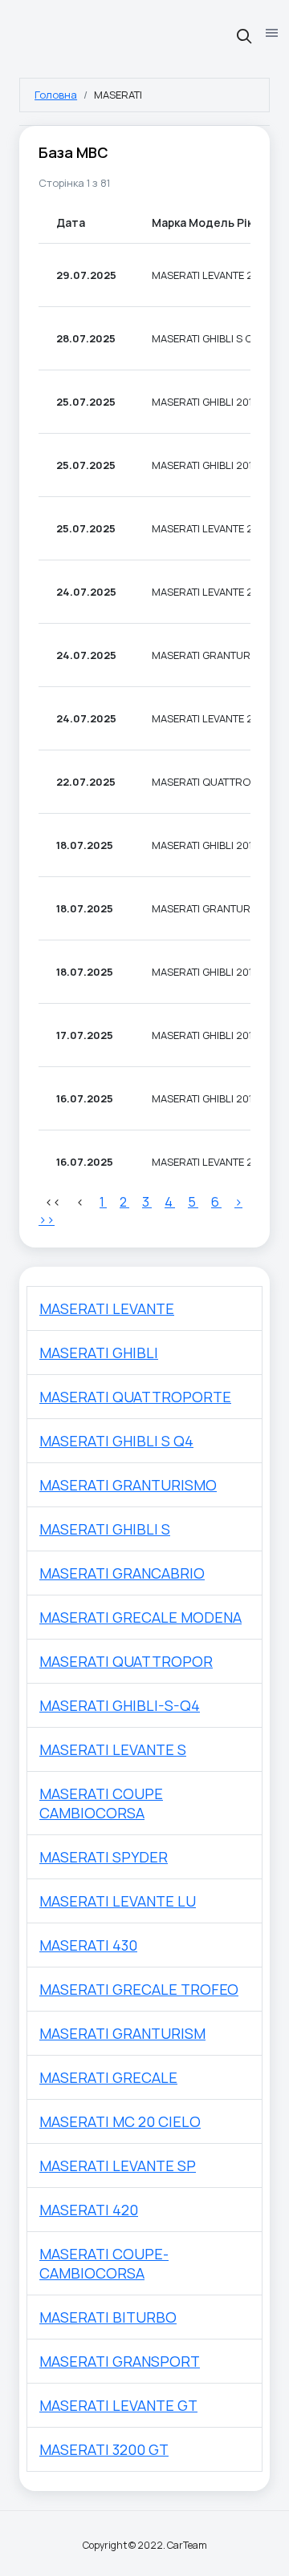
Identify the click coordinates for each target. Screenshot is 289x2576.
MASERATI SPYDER (104, 1857)
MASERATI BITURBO (108, 2317)
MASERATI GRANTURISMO (128, 1485)
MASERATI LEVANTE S (113, 1749)
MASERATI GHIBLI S (105, 1529)
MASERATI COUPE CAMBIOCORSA (101, 1803)
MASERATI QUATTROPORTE (135, 1397)
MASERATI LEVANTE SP (118, 2166)
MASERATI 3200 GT (104, 2449)
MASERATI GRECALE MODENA (140, 1617)
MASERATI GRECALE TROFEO (139, 1989)
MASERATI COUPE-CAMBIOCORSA (104, 2263)
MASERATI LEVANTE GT (118, 2405)
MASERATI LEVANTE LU (118, 1901)
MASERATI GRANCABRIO (122, 1573)
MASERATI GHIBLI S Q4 (116, 1441)
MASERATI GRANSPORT (120, 2361)
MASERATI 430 (88, 1945)
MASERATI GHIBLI (99, 1353)
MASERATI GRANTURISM (122, 2033)
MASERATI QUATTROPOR (126, 1661)
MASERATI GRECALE (108, 2077)
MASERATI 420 (89, 2210)
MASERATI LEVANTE (107, 1308)
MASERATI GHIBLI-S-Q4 (120, 1705)
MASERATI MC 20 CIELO (120, 2121)
